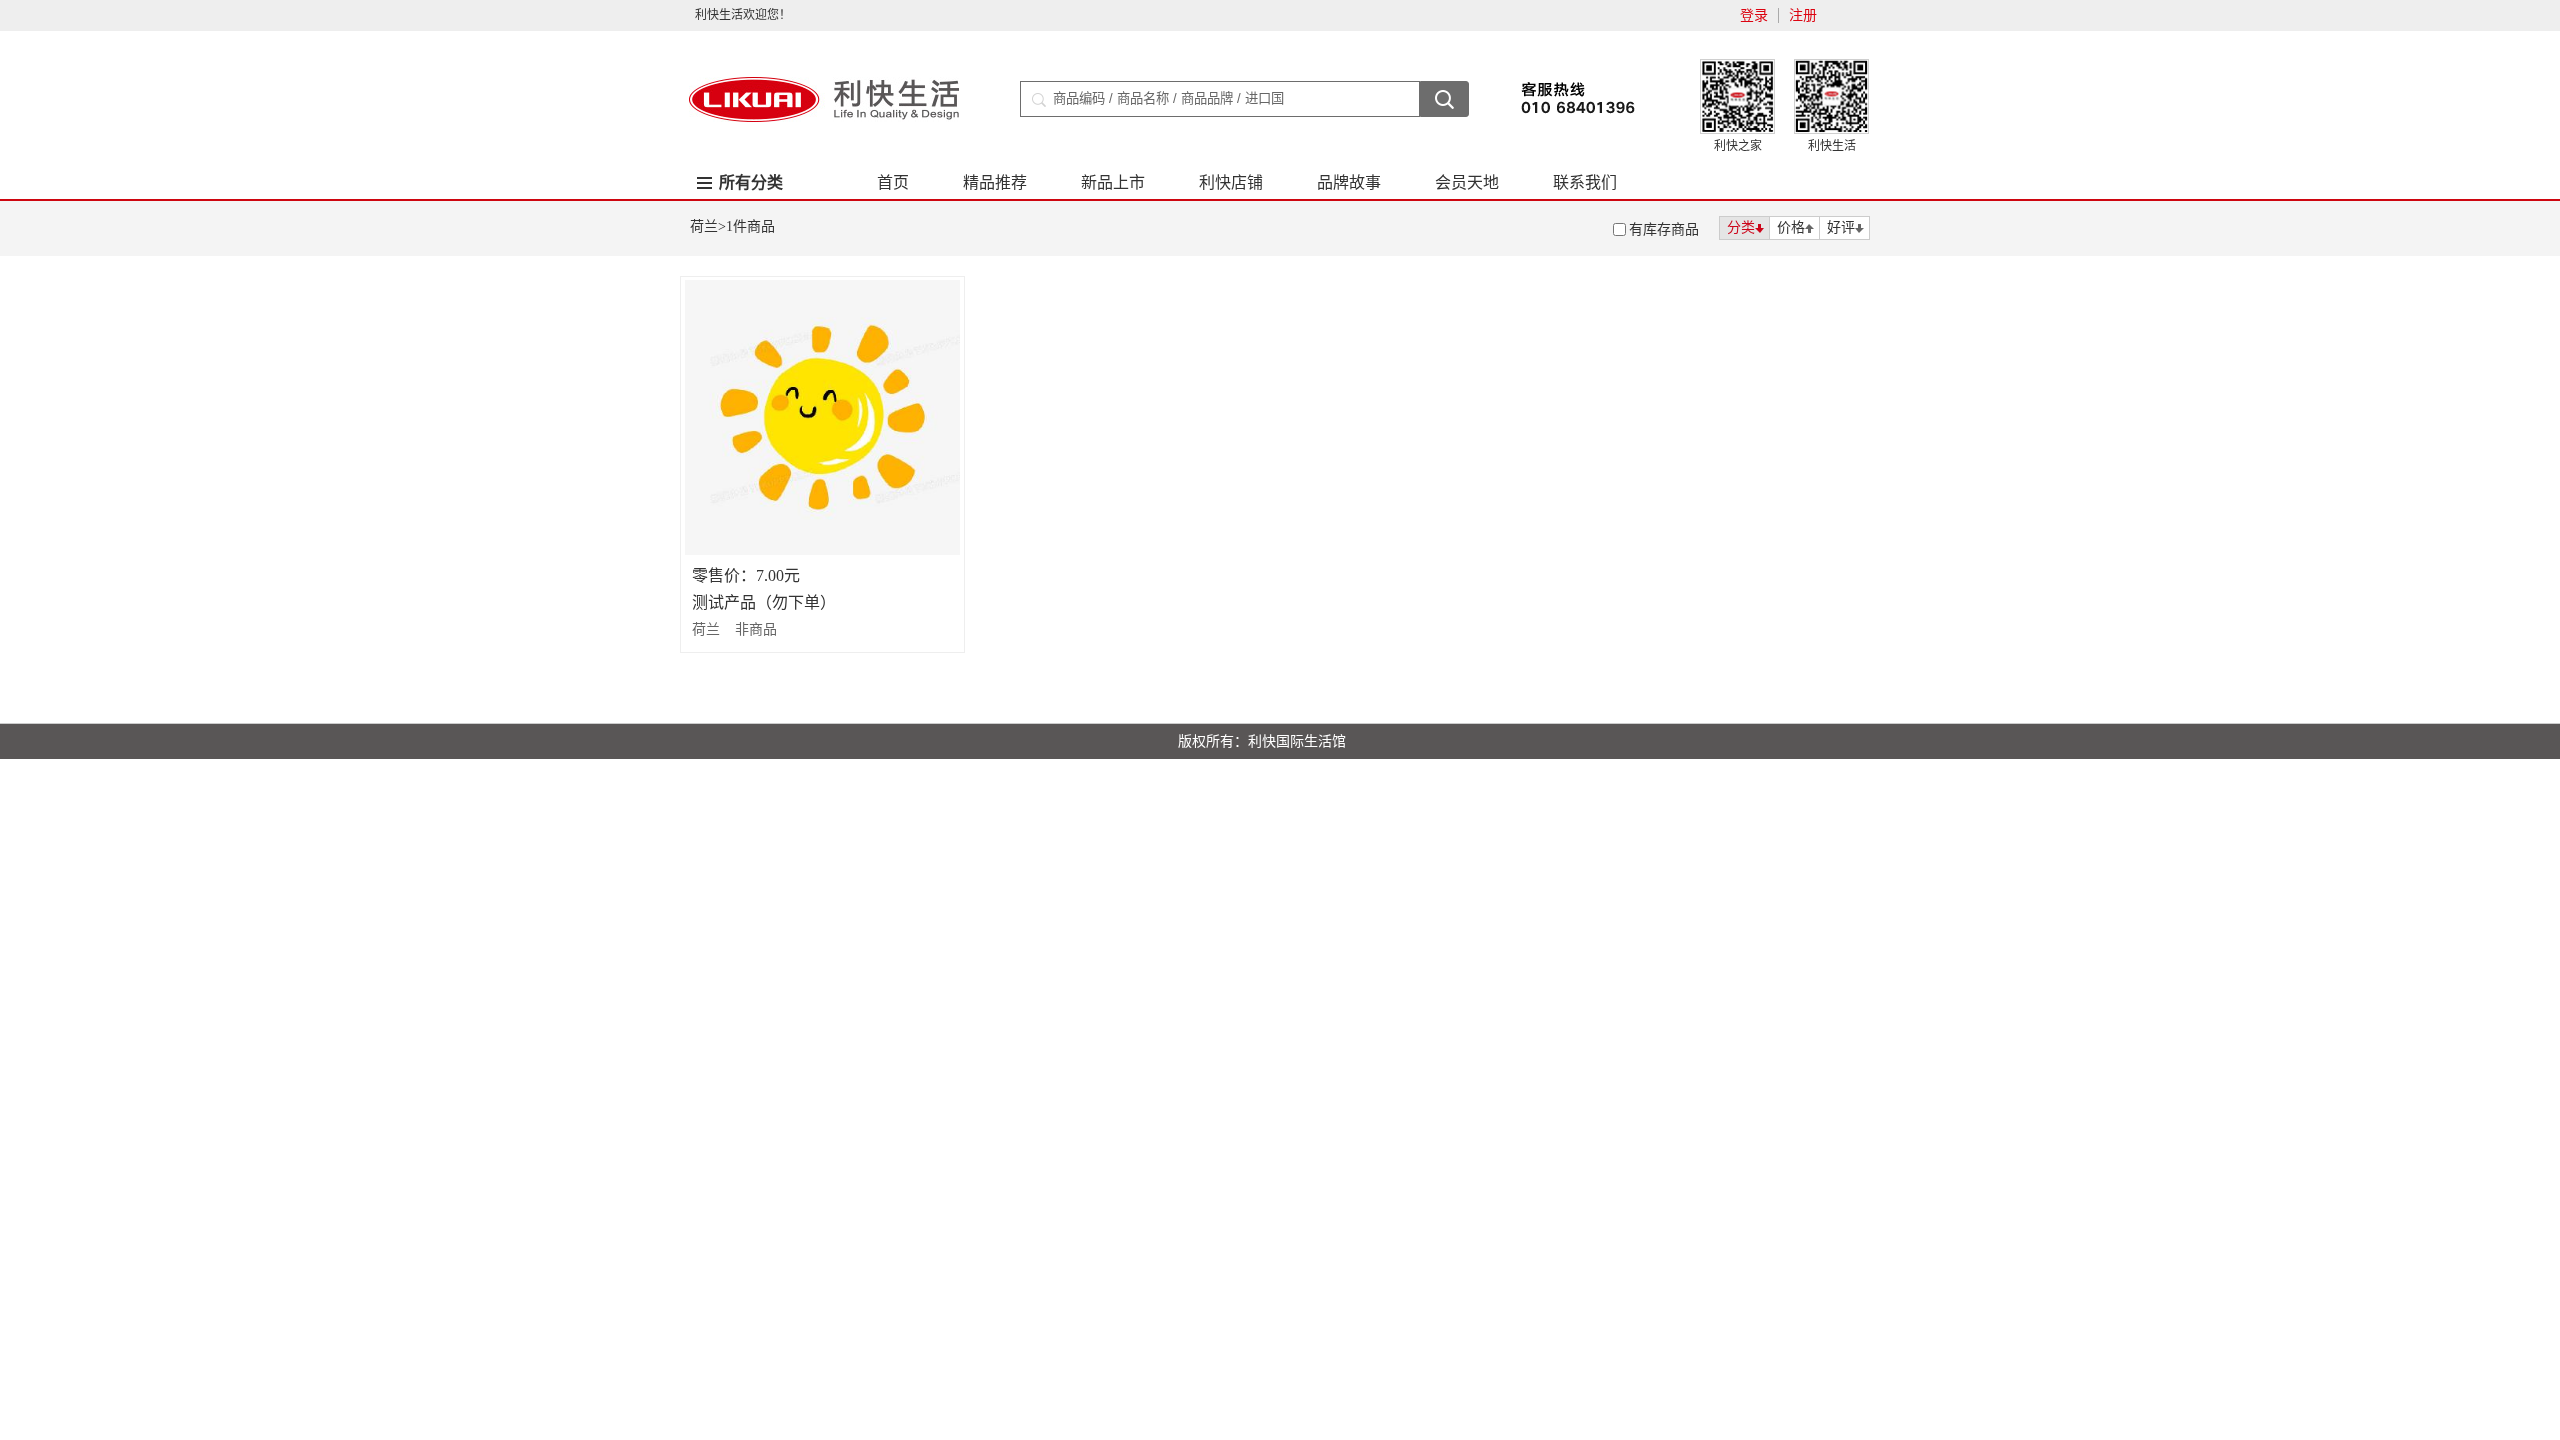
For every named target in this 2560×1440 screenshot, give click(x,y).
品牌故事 (1349, 182)
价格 (1791, 227)
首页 (893, 182)
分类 (1741, 227)
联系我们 (1585, 182)
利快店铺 (1231, 182)
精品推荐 (995, 182)
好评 (1841, 227)
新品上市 (1113, 182)
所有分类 (751, 182)
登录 (1754, 15)
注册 (1803, 15)
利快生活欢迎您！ (743, 15)
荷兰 (704, 226)
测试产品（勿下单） (764, 602)
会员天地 (1467, 182)
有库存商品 (1664, 229)
